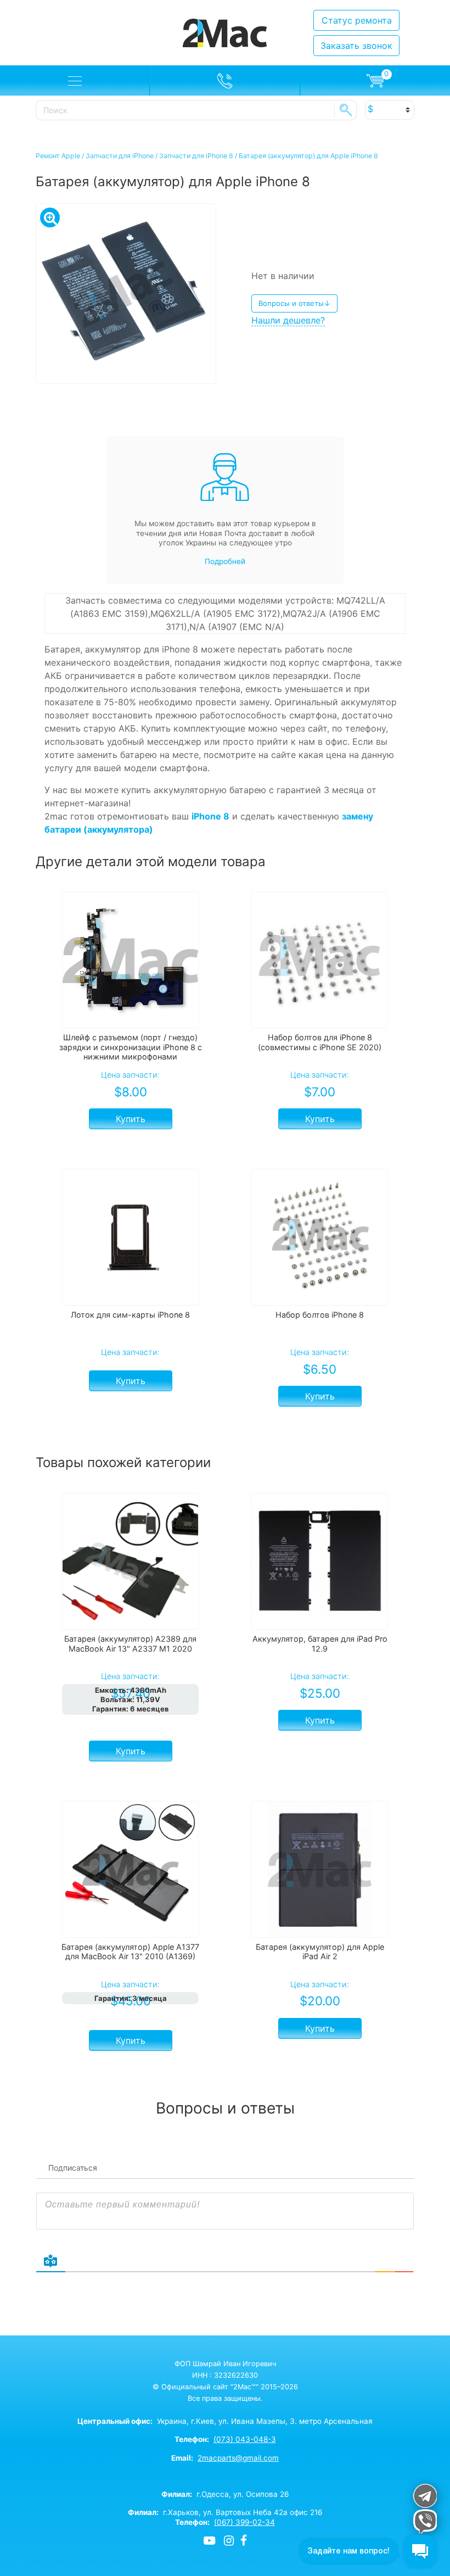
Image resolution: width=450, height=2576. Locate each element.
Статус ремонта (357, 20)
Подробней (225, 561)
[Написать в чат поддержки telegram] (424, 2496)
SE (346, 110)
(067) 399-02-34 (244, 2522)
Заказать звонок (356, 46)
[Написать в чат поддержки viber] (424, 2521)
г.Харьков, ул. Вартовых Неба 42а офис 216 (225, 2512)
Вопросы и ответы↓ (294, 303)
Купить (131, 1119)
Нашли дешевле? (288, 320)
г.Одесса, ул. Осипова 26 (225, 2494)
